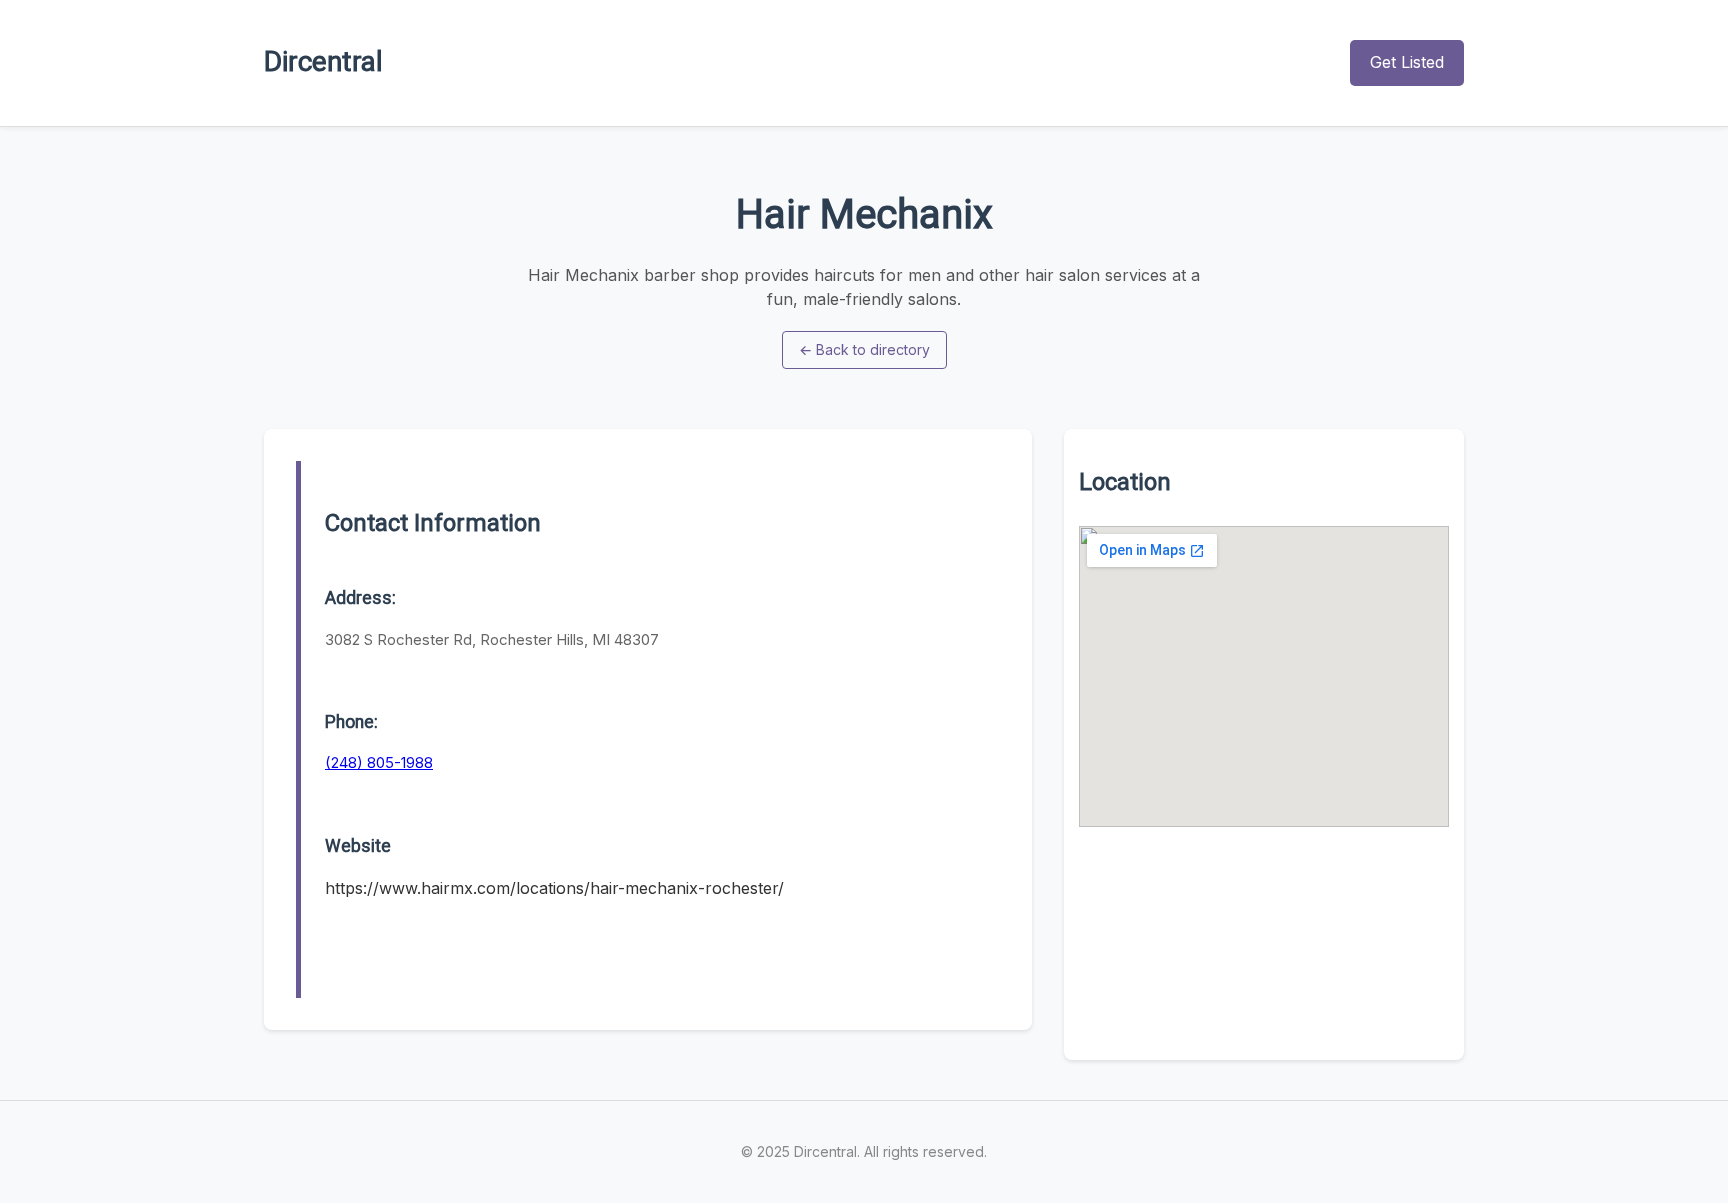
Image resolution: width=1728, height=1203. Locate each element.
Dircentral (323, 61)
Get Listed (1407, 62)
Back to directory (864, 349)
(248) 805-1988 (379, 762)
